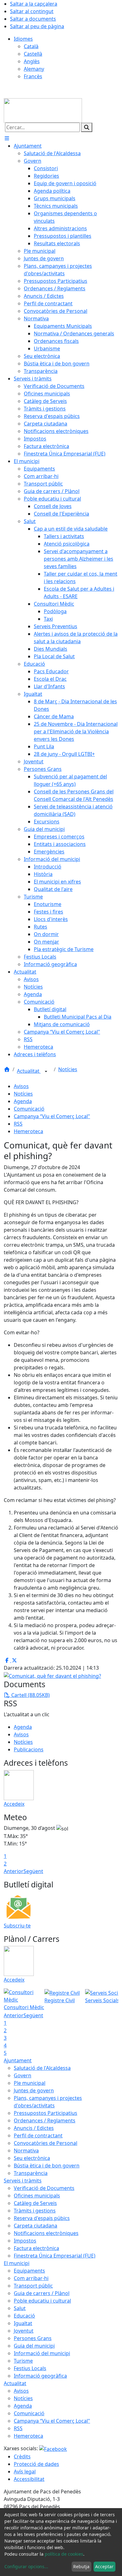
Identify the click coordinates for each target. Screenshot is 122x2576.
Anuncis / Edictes (34, 2128)
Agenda (23, 1101)
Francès (33, 76)
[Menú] (7, 138)
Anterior (14, 1871)
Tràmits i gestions (35, 2211)
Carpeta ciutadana (36, 2226)
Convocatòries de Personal (46, 2143)
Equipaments (29, 2271)
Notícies (68, 1069)
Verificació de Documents (44, 2188)
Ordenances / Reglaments (45, 2120)
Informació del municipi (42, 2353)
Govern (23, 2075)
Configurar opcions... (26, 2566)
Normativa (26, 2151)
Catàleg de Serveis (35, 2203)
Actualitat (29, 1071)
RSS (18, 1124)
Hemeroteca (28, 1131)
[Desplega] (46, 1072)
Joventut (24, 2331)
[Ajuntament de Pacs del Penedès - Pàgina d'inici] (43, 110)
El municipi (17, 2263)
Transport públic (33, 2286)
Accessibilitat (29, 2479)
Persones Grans (33, 2338)
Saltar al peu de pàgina (37, 26)
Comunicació (29, 1109)
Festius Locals (30, 2368)
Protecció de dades (36, 2464)
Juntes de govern (34, 2090)
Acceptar (104, 2566)
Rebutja (81, 2566)
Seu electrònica (32, 2158)
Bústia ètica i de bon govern (47, 2166)
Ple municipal (30, 2083)
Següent (33, 1871)
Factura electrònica (36, 2248)
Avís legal (25, 2472)
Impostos (25, 2241)
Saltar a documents (33, 19)
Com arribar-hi (31, 2278)
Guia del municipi (34, 2346)
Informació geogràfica (40, 2376)
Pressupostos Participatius (46, 2113)
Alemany (34, 69)
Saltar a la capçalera (34, 4)
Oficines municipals (37, 2196)
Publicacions (29, 1749)
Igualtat (23, 2323)
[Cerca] (87, 127)
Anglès (32, 61)
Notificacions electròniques (46, 2233)
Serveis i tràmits (23, 2181)
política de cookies (64, 2554)
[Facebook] (53, 2448)
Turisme (23, 2361)
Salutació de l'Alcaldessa (42, 2068)
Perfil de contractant (38, 2136)
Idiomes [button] (23, 39)
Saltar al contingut (32, 11)
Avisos (21, 1086)
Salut (20, 2308)
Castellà (33, 54)
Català (31, 46)
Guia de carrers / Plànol (42, 2293)
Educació (24, 2316)
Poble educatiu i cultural (42, 2301)
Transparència (31, 2173)
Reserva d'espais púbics (42, 2218)
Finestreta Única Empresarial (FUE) (55, 2256)
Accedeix (14, 1804)
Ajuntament (18, 2060)
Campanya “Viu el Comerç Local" (52, 1116)
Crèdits (22, 2456)
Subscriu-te (17, 1926)
